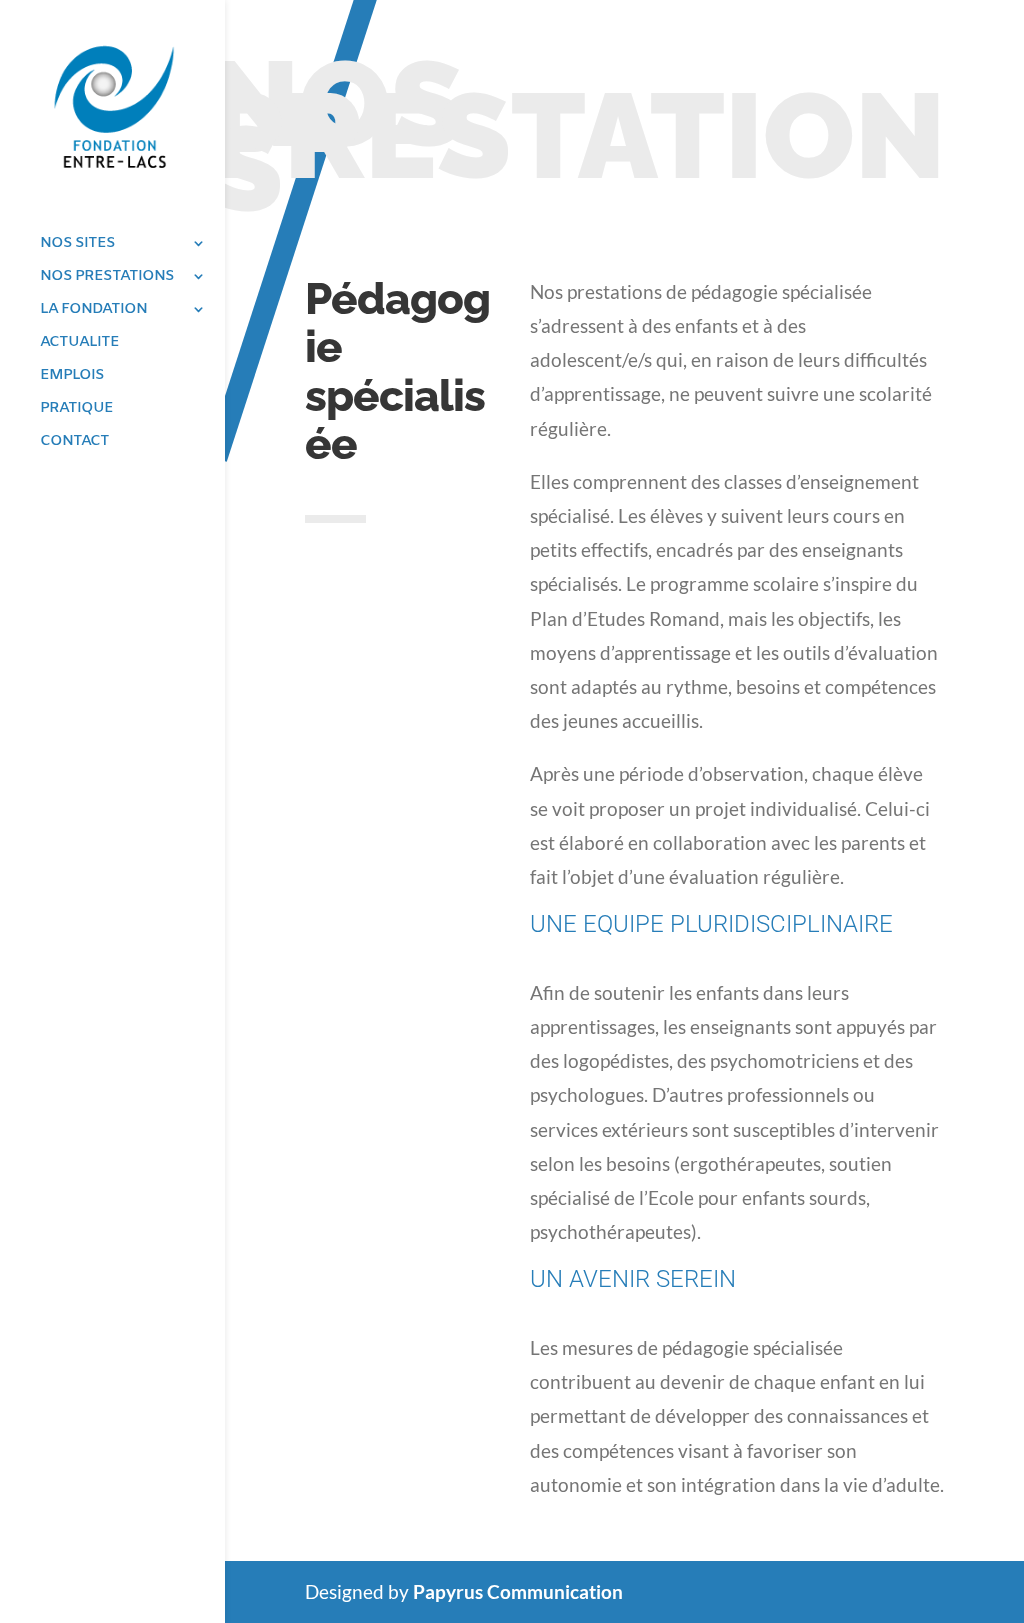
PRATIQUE (76, 409)
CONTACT (74, 442)
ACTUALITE (79, 343)
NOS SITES (77, 244)
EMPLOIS (72, 376)
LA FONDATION (93, 310)
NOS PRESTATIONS (107, 277)
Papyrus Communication (518, 1591)
